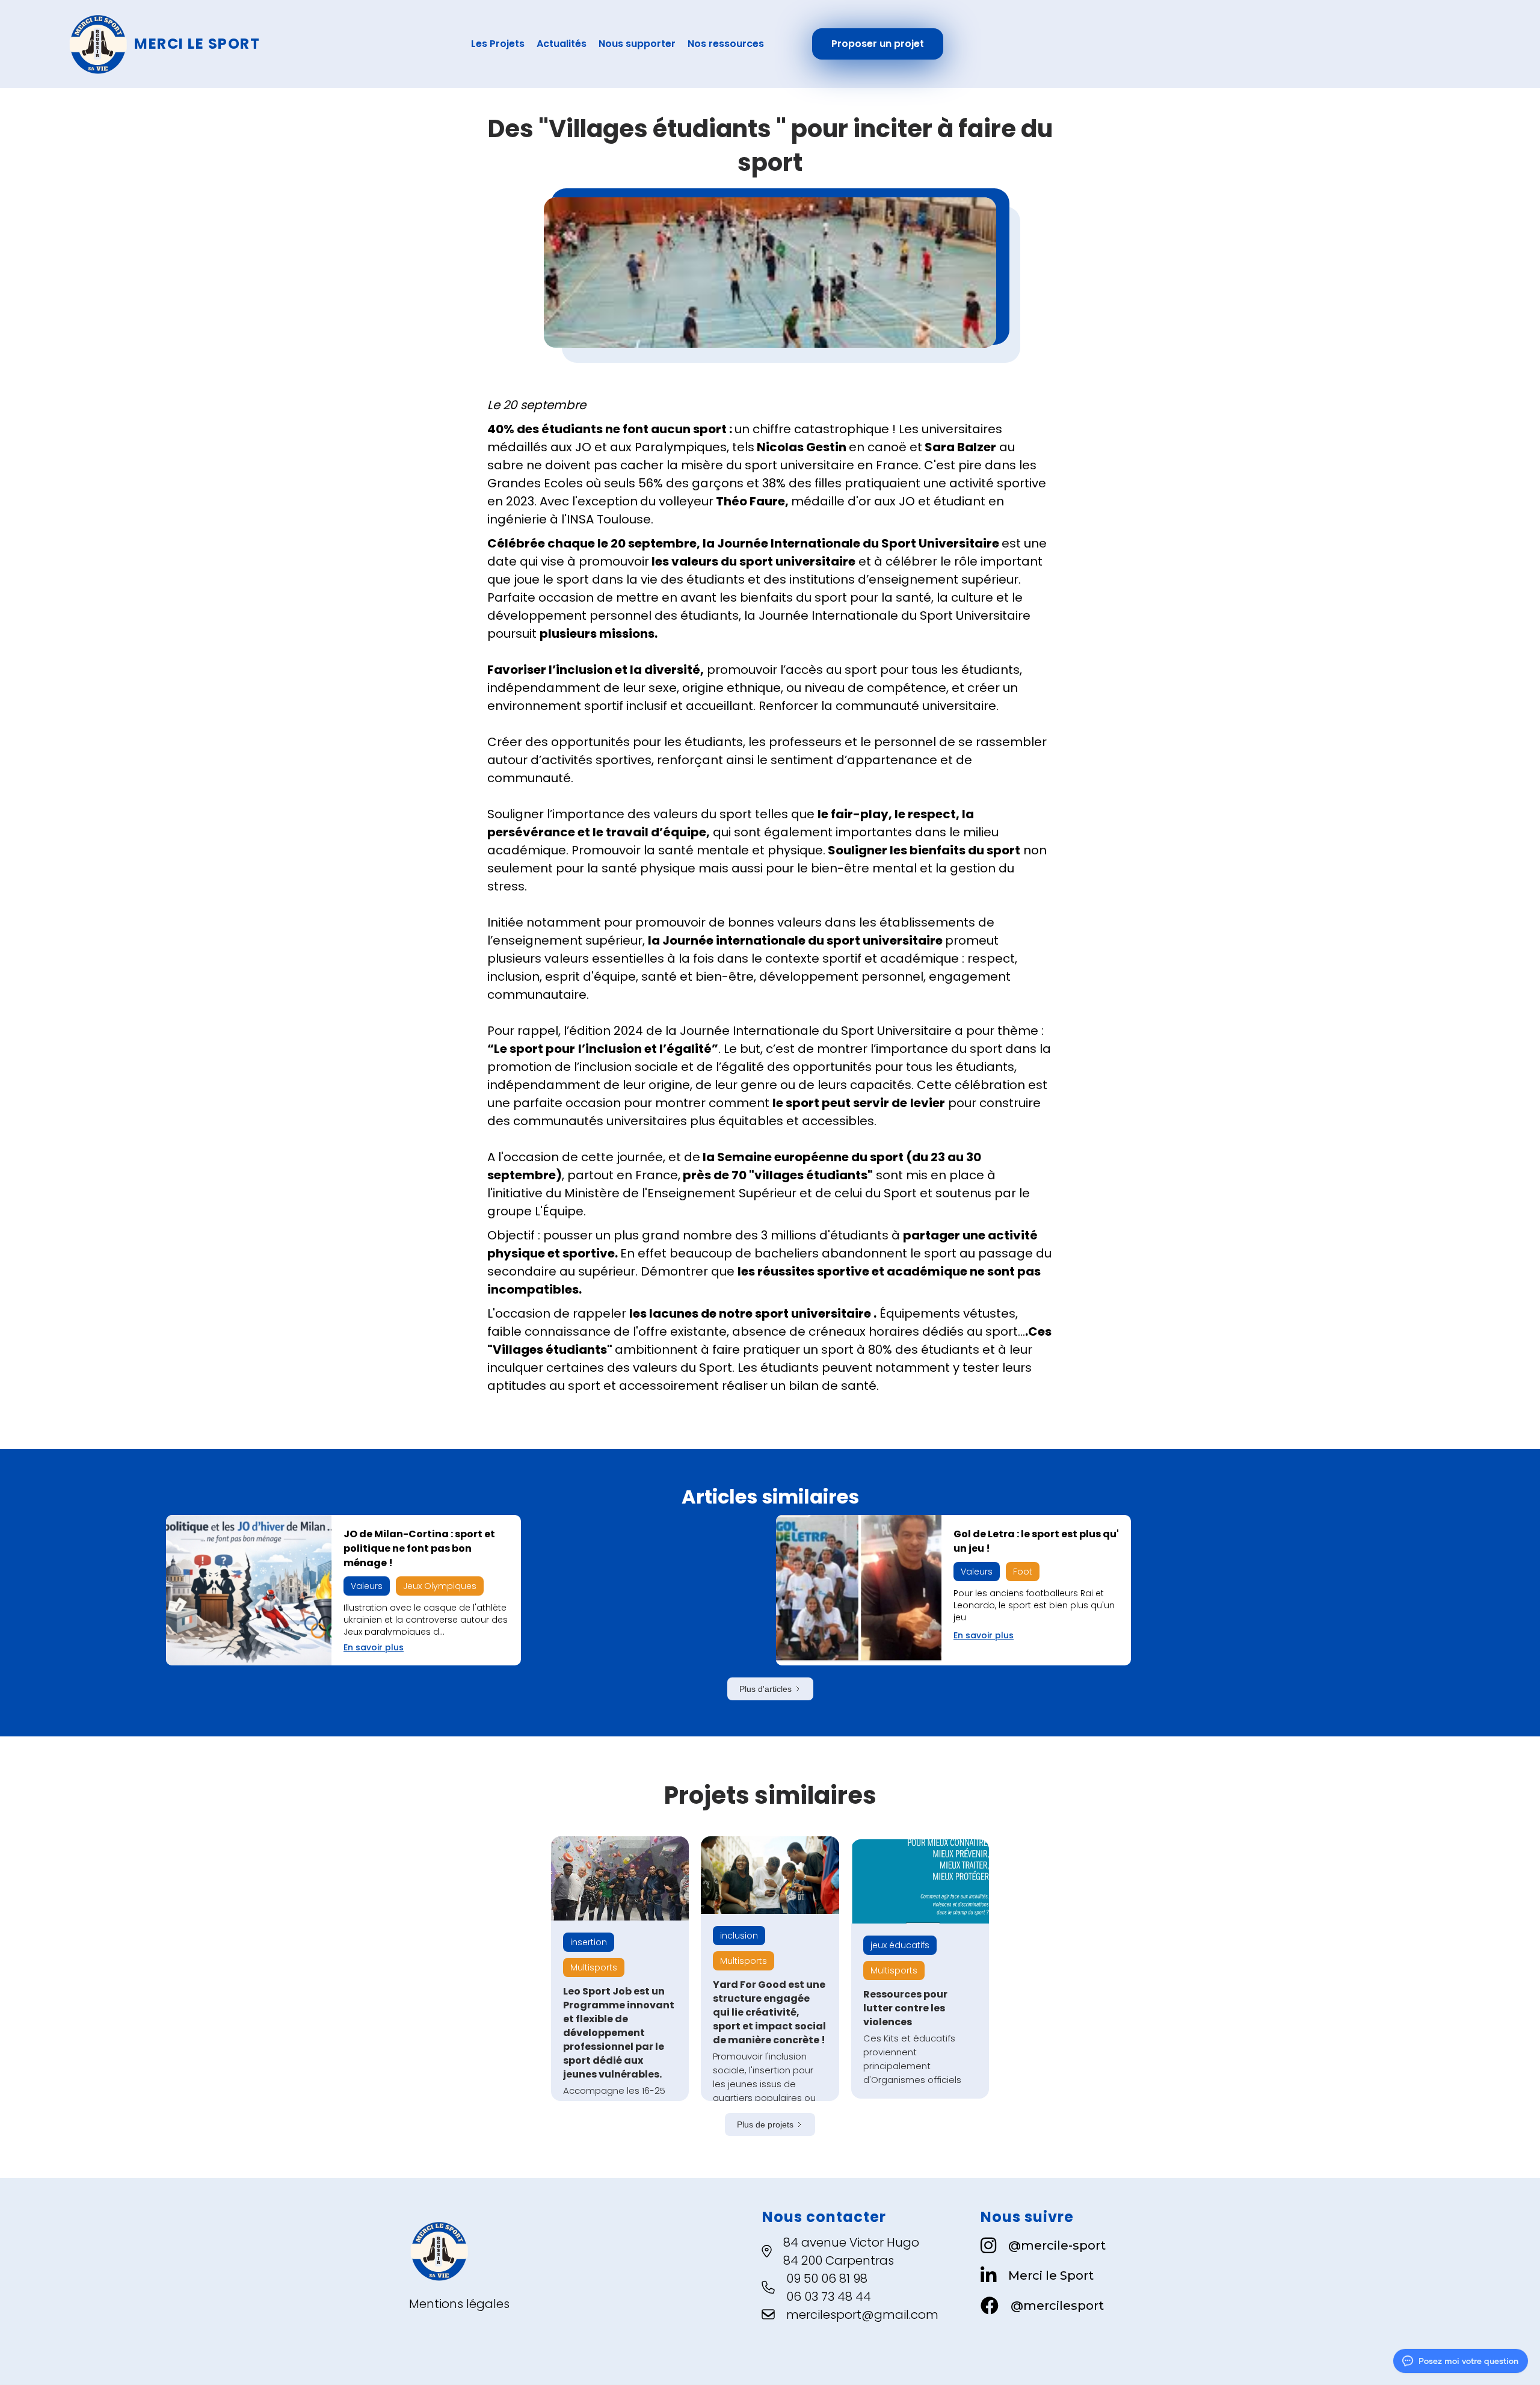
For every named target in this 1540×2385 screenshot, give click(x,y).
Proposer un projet (878, 44)
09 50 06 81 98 (827, 2279)
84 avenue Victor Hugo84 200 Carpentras (851, 2251)
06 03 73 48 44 (829, 2297)
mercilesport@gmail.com (862, 2315)
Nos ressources (726, 44)
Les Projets (498, 44)
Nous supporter (637, 44)
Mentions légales (459, 2304)
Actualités (562, 44)
